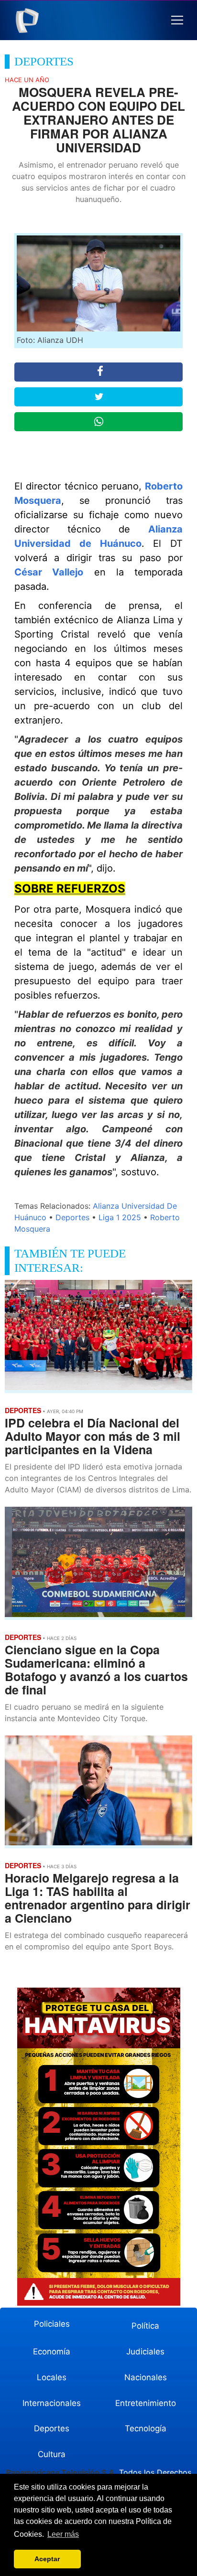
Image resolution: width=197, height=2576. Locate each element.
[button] (177, 20)
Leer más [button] (63, 2534)
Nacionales (146, 2377)
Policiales (52, 2324)
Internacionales (52, 2403)
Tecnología (146, 2428)
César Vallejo (49, 572)
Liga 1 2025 (120, 1217)
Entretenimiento (146, 2403)
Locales (52, 2377)
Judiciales (145, 2352)
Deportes (72, 1217)
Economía (52, 2352)
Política (145, 2326)
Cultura (52, 2454)
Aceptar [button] (47, 2559)
